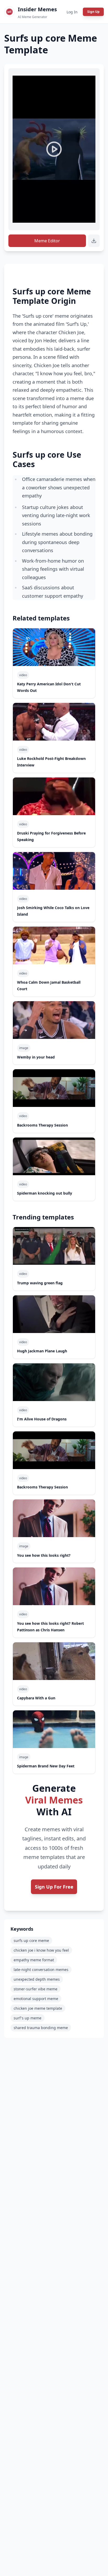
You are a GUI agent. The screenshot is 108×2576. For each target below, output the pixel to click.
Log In (72, 12)
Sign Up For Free (54, 1887)
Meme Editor (47, 241)
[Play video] (54, 149)
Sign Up (93, 12)
